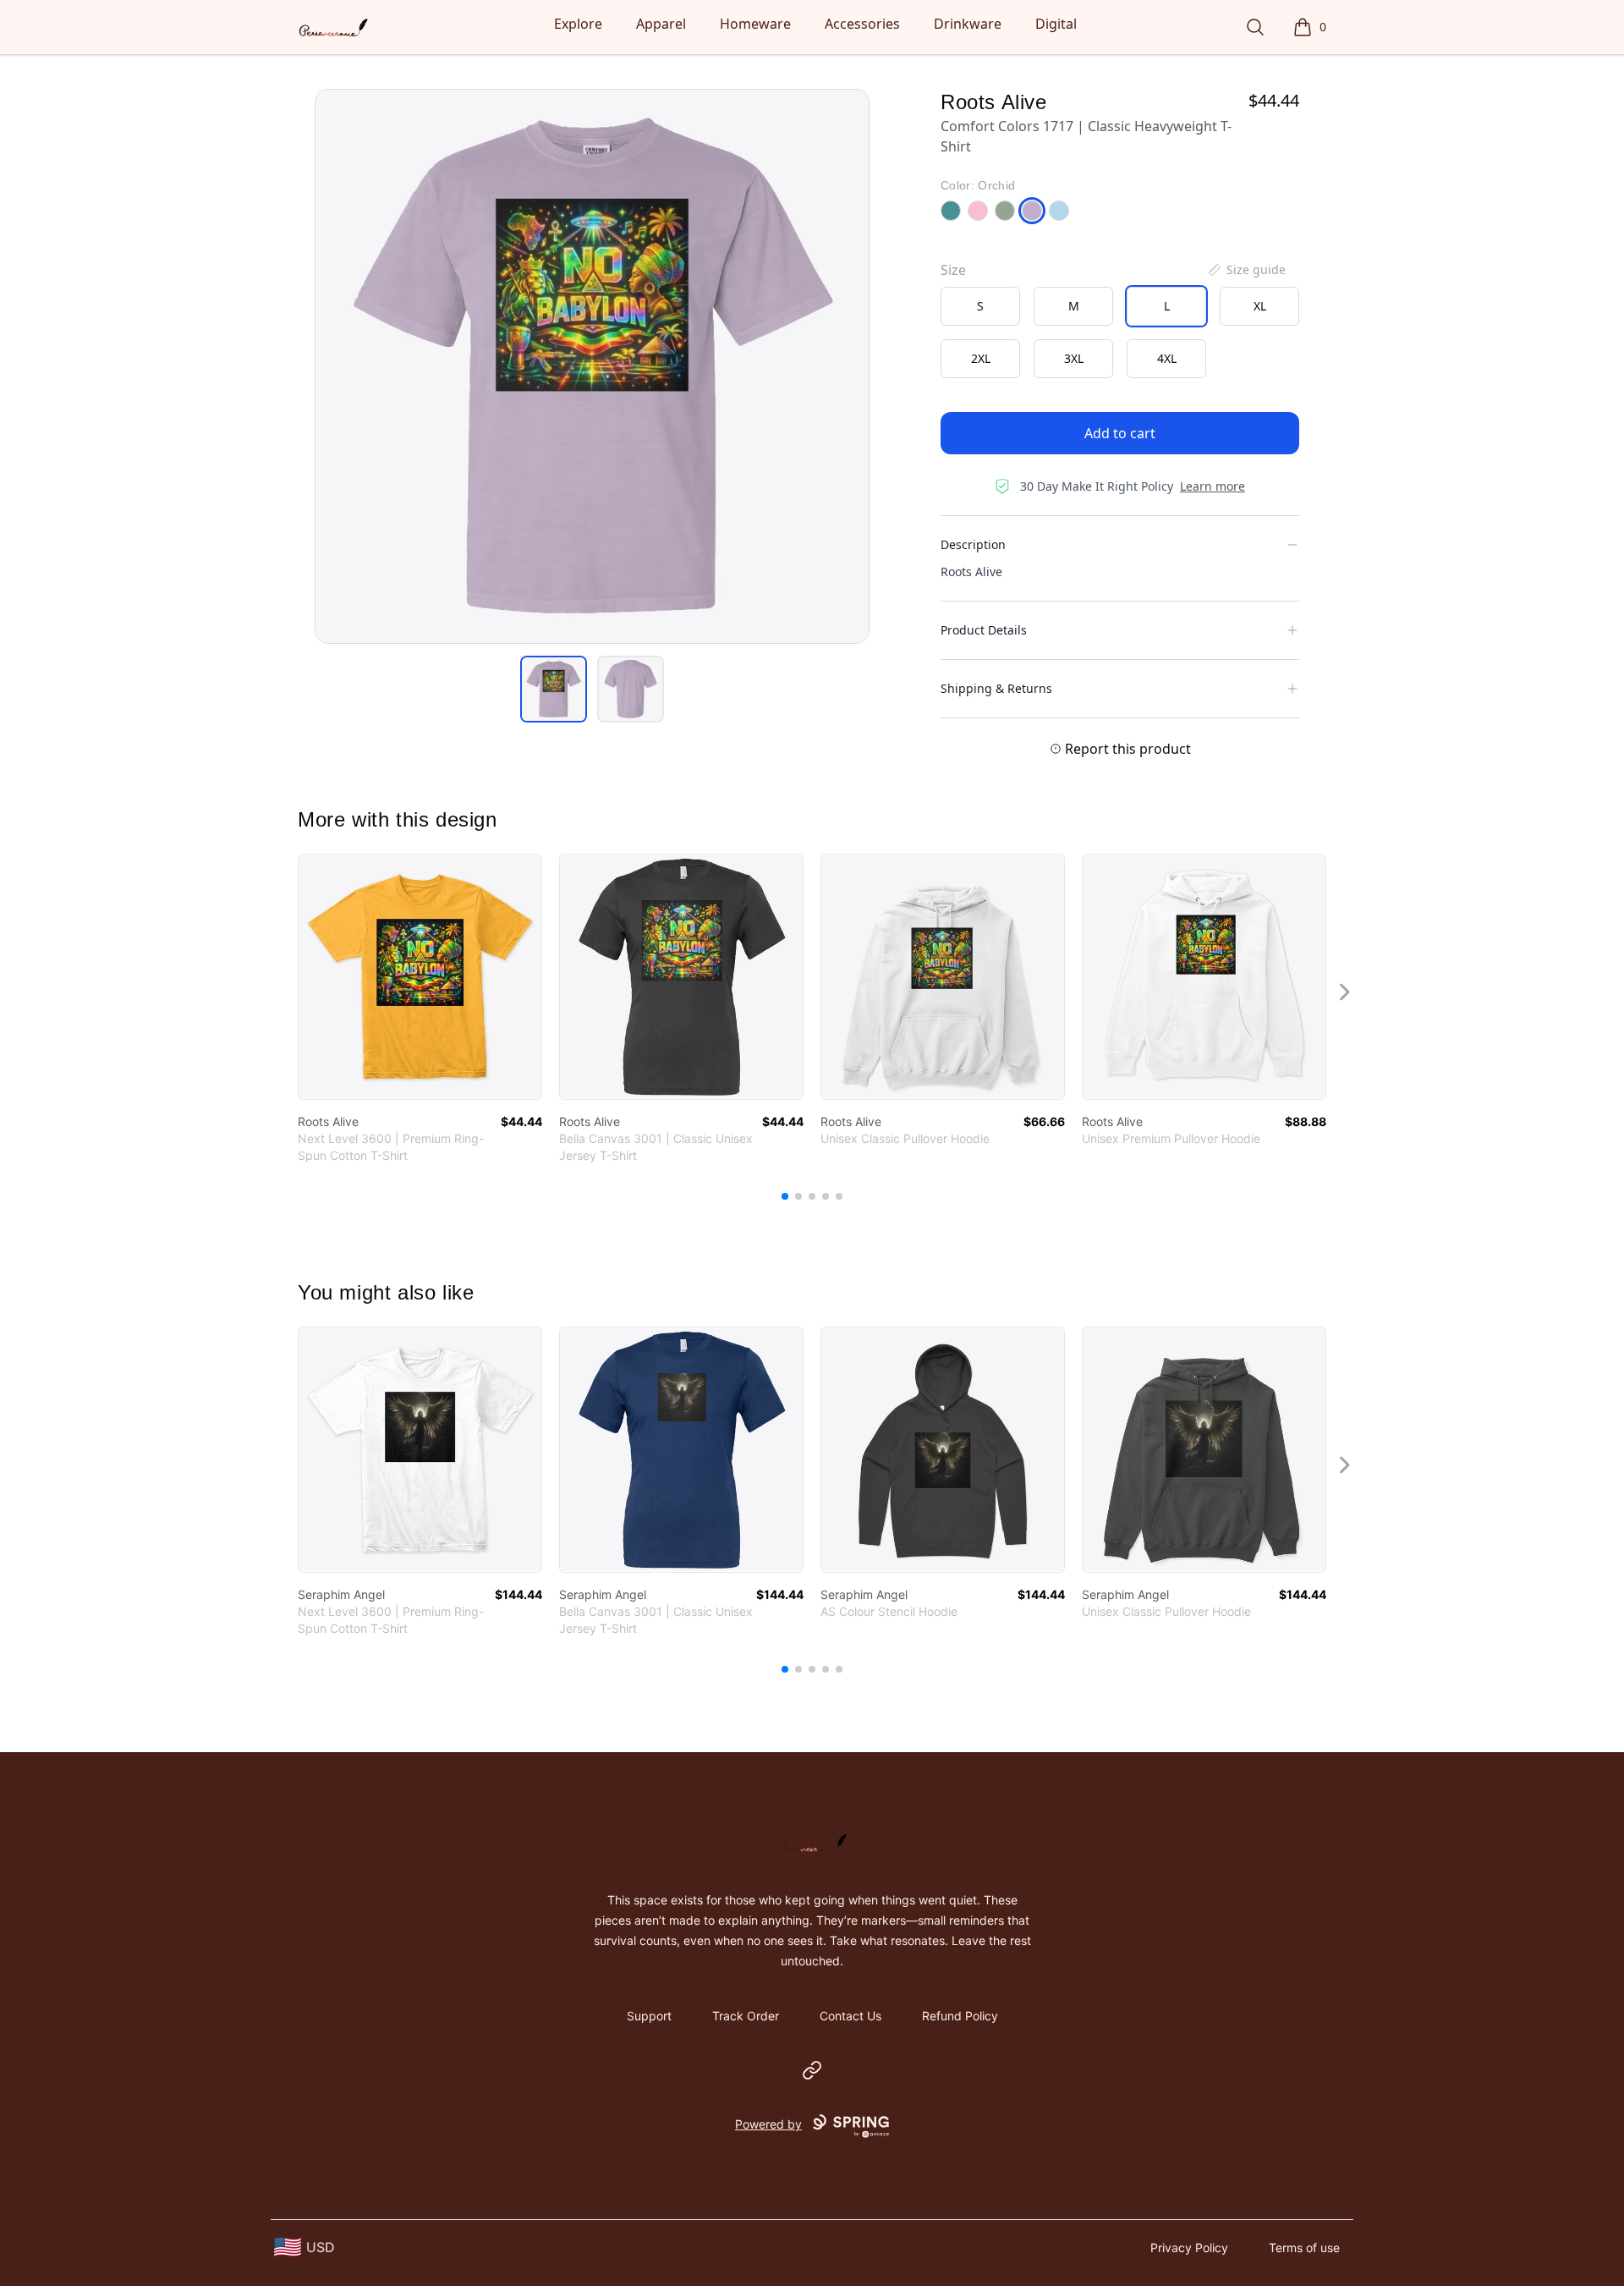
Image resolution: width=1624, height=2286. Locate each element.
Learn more (1213, 486)
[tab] (554, 689)
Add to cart (1120, 433)
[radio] (980, 306)
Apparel (661, 24)
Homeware (755, 24)
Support (649, 2016)
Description (973, 544)
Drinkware (968, 24)
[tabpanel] (592, 366)
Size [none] (953, 270)
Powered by (768, 2124)
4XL (1167, 358)
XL (1260, 306)
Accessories (862, 24)
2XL (981, 358)
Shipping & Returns (996, 688)
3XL (1074, 358)
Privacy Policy (1189, 2248)
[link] (420, 977)
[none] (1246, 270)
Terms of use (1304, 2248)
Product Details (984, 630)
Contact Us (850, 2016)
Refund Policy (960, 2016)
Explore (578, 24)
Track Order (746, 2016)
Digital (1056, 24)
